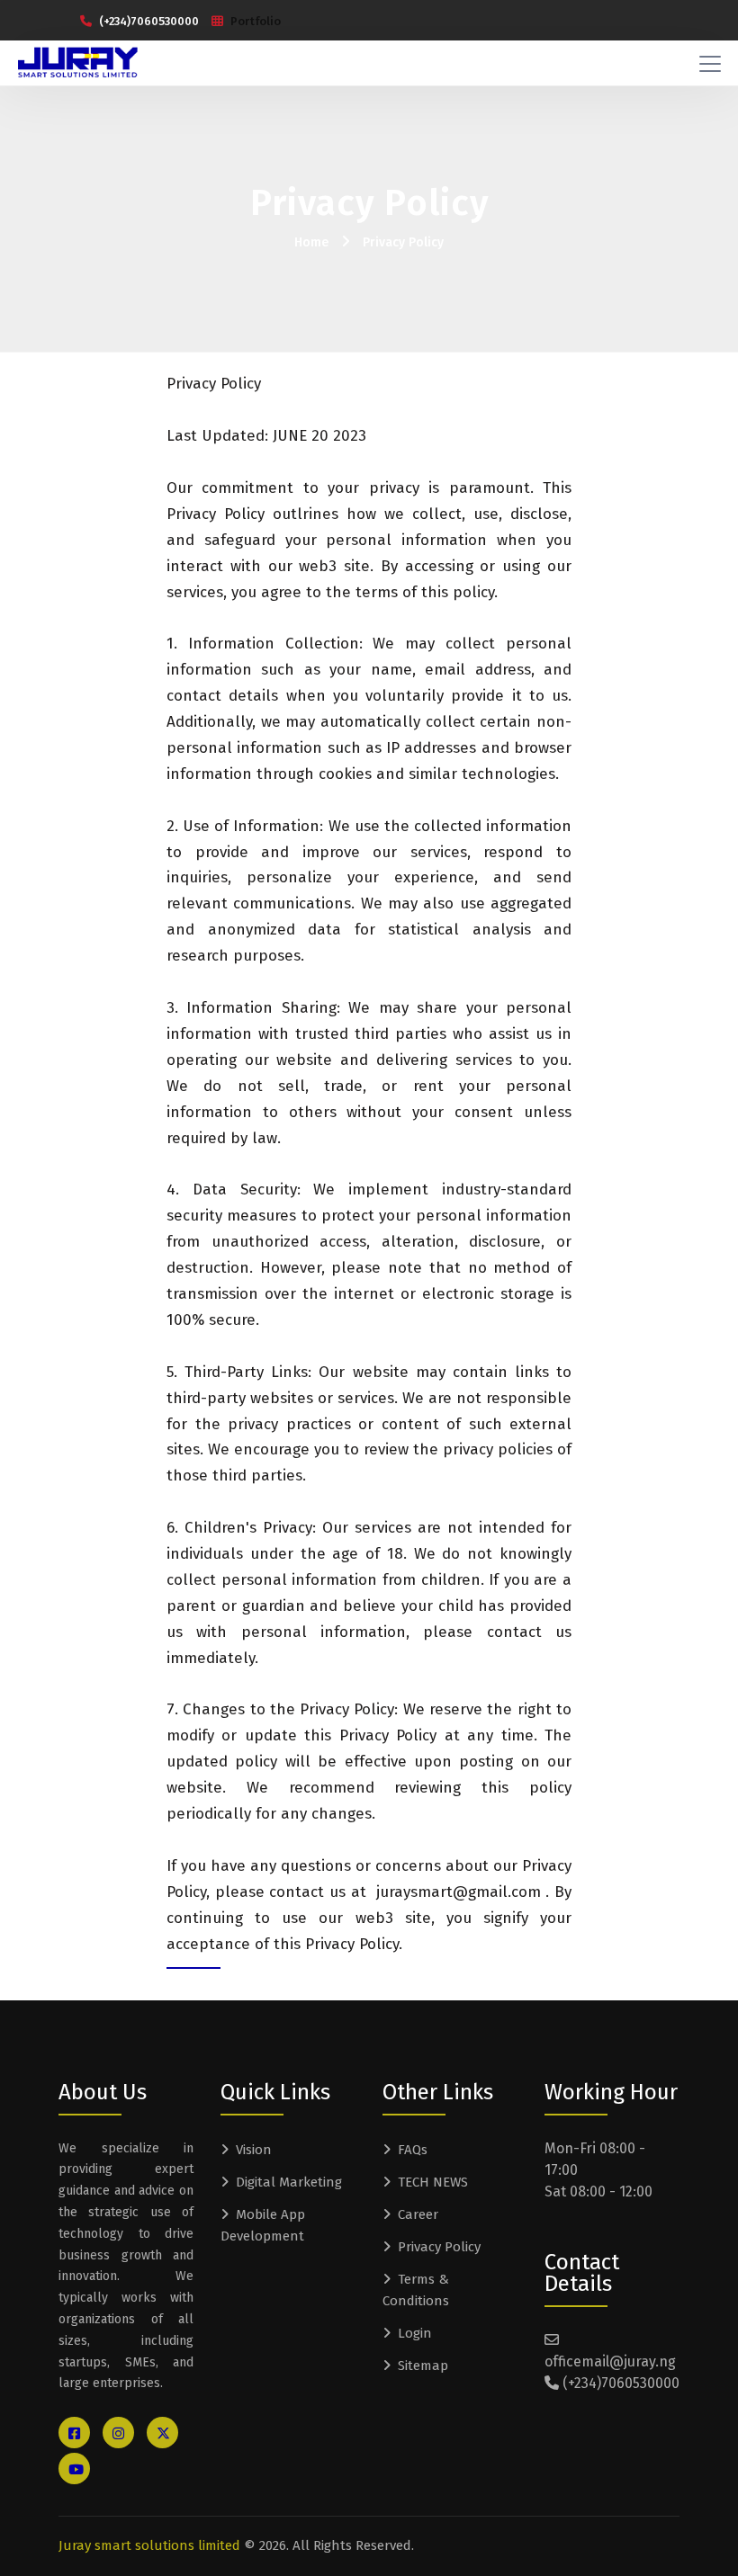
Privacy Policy (403, 242)
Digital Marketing (289, 2182)
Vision (254, 2150)
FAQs (413, 2150)
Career (418, 2214)
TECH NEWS (433, 2182)
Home (311, 242)
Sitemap (423, 2366)
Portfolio (256, 21)
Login (415, 2333)
